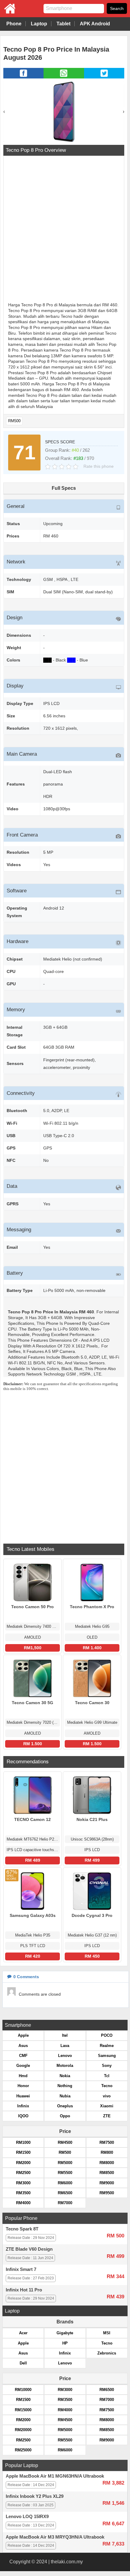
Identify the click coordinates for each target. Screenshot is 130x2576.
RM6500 (65, 2193)
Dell (23, 2363)
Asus (23, 2046)
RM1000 (23, 2142)
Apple (23, 2035)
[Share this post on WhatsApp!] (64, 77)
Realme (107, 2046)
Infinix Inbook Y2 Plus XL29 (35, 2496)
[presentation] (4, 112)
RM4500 (65, 2142)
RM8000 (107, 2163)
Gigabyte (65, 2333)
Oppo (65, 2116)
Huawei (23, 2096)
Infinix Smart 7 (21, 2269)
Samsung (107, 2056)
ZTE (107, 2116)
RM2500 (23, 2173)
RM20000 (23, 2430)
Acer (23, 2333)
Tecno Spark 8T (22, 2229)
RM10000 (23, 2390)
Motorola (65, 2066)
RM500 (14, 421)
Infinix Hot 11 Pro (24, 2290)
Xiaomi (107, 2106)
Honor (23, 2086)
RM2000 (23, 2163)
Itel (65, 2035)
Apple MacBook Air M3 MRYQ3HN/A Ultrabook (55, 2537)
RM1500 (23, 2152)
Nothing (65, 2086)
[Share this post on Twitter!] (104, 77)
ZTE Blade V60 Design (29, 2249)
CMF (23, 2056)
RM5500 (65, 2173)
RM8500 (107, 2173)
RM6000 (65, 2183)
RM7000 (65, 2203)
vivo (107, 2096)
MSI (107, 2333)
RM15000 (23, 2410)
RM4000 (23, 2203)
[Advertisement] (65, 230)
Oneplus (65, 2106)
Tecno (107, 2086)
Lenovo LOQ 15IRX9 (27, 2517)
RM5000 (65, 2163)
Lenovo (65, 2056)
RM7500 (107, 2142)
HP (65, 2343)
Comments (26, 1977)
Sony (107, 2066)
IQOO (23, 2116)
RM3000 (23, 2183)
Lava (65, 2046)
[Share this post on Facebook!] (23, 77)
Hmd (23, 2076)
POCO (107, 2035)
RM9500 (107, 2193)
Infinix (23, 2106)
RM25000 (23, 2450)
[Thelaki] (8, 13)
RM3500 (23, 2193)
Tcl (107, 2076)
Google (23, 2066)
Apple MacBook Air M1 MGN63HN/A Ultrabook (55, 2476)
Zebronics (107, 2353)
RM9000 (107, 2183)
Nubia (65, 2096)
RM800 (107, 2152)
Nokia (65, 2076)
